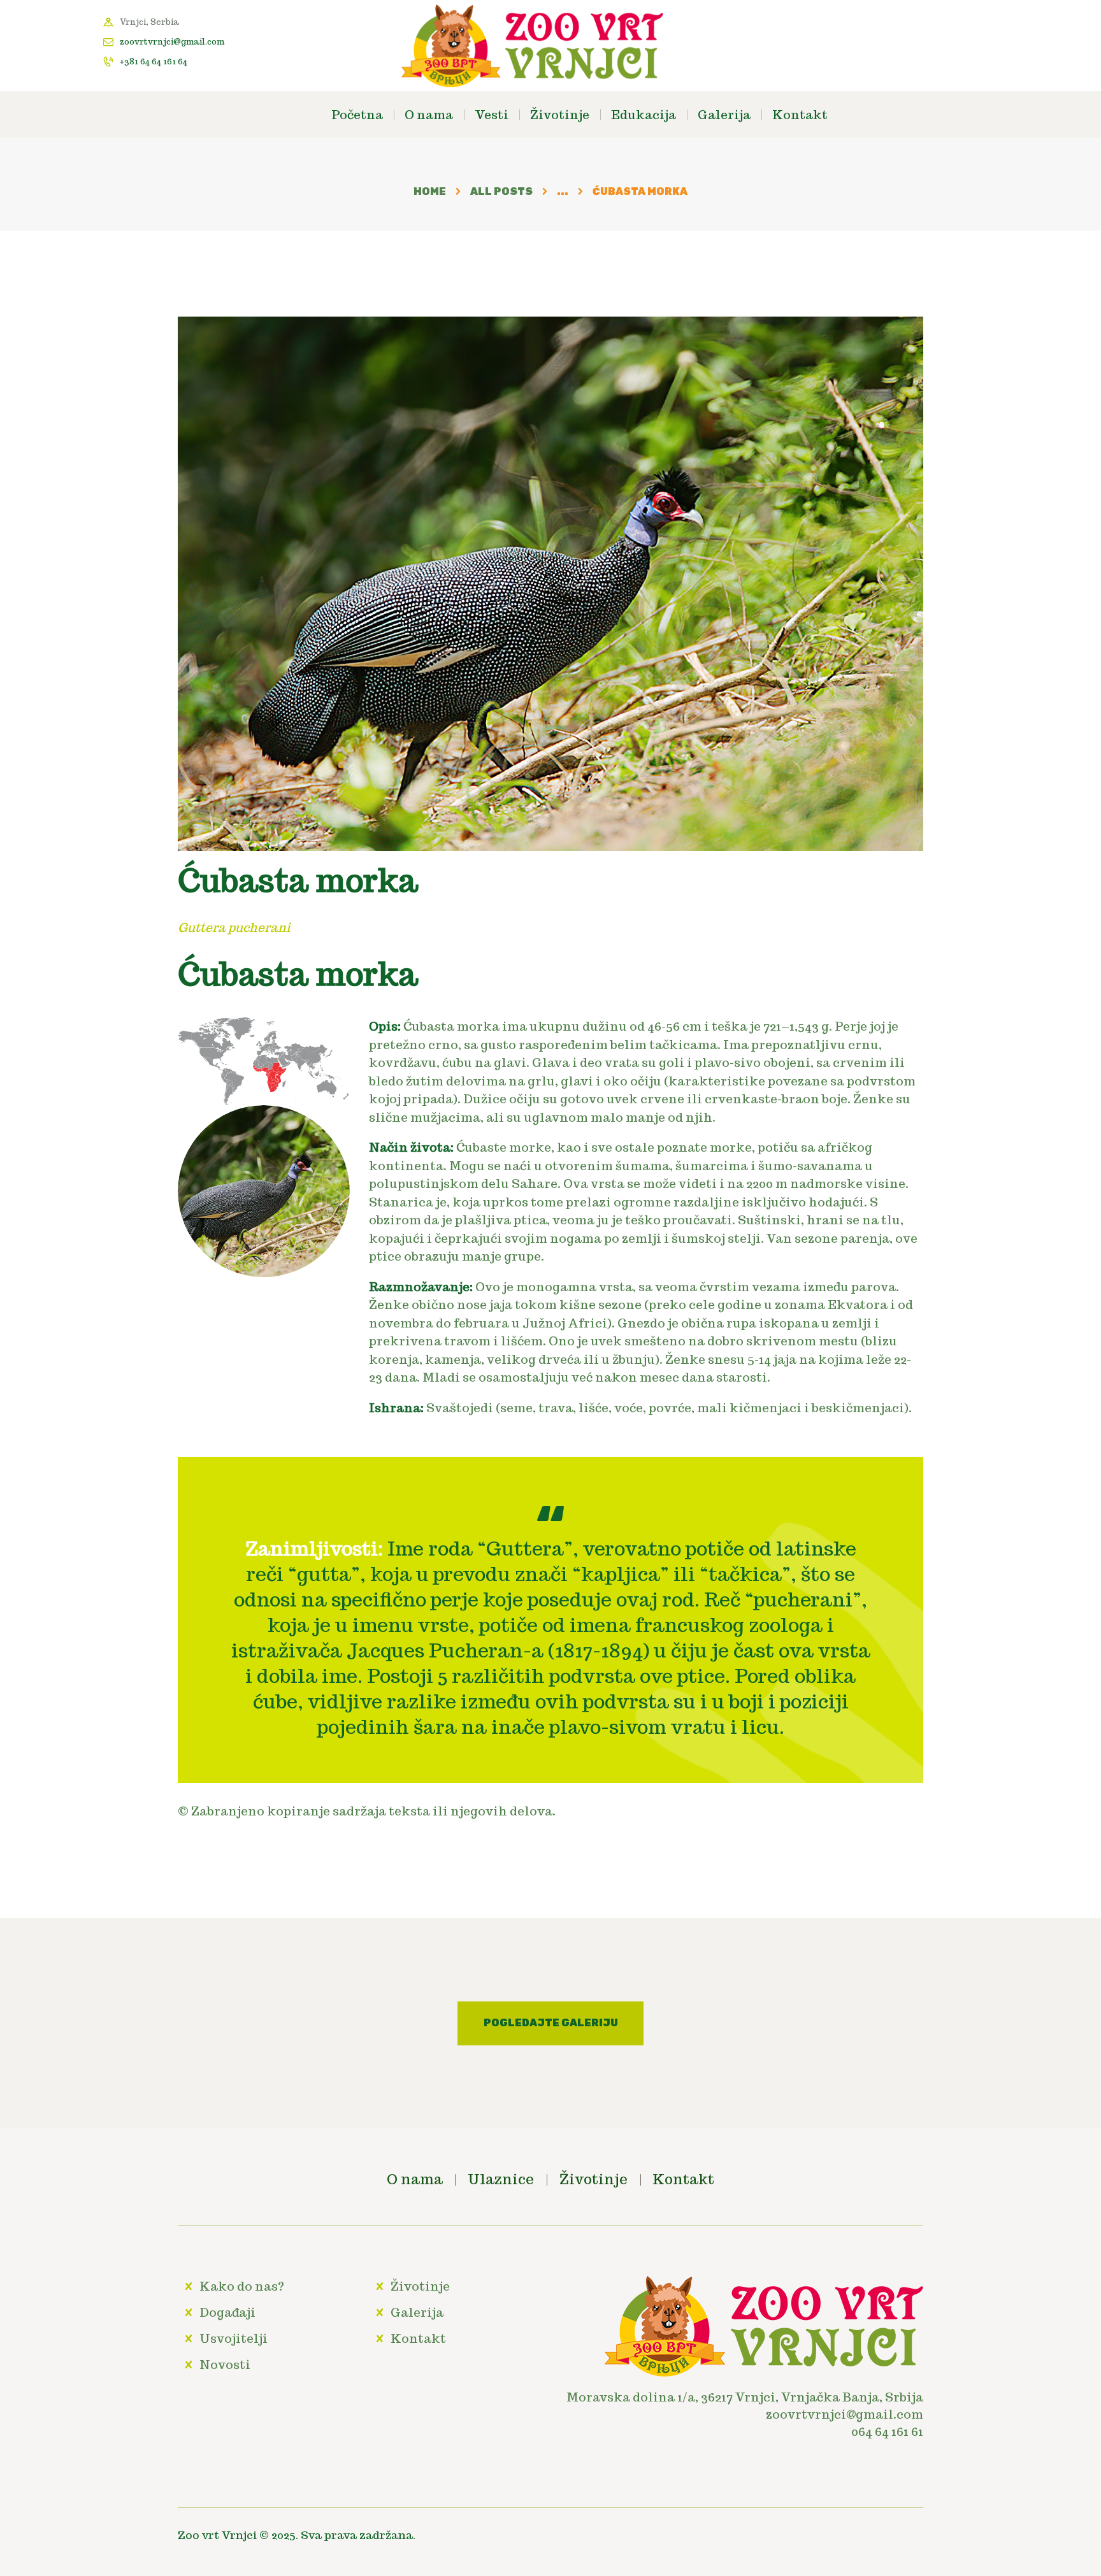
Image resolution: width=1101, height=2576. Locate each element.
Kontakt (418, 2338)
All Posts (501, 191)
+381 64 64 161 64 (154, 61)
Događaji (227, 2312)
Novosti (225, 2365)
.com (908, 2414)
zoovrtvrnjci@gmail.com (172, 42)
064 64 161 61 (887, 2431)
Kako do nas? (242, 2286)
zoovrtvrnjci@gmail (830, 2414)
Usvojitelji (234, 2338)
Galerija (417, 2312)
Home (430, 191)
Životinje (420, 2286)
